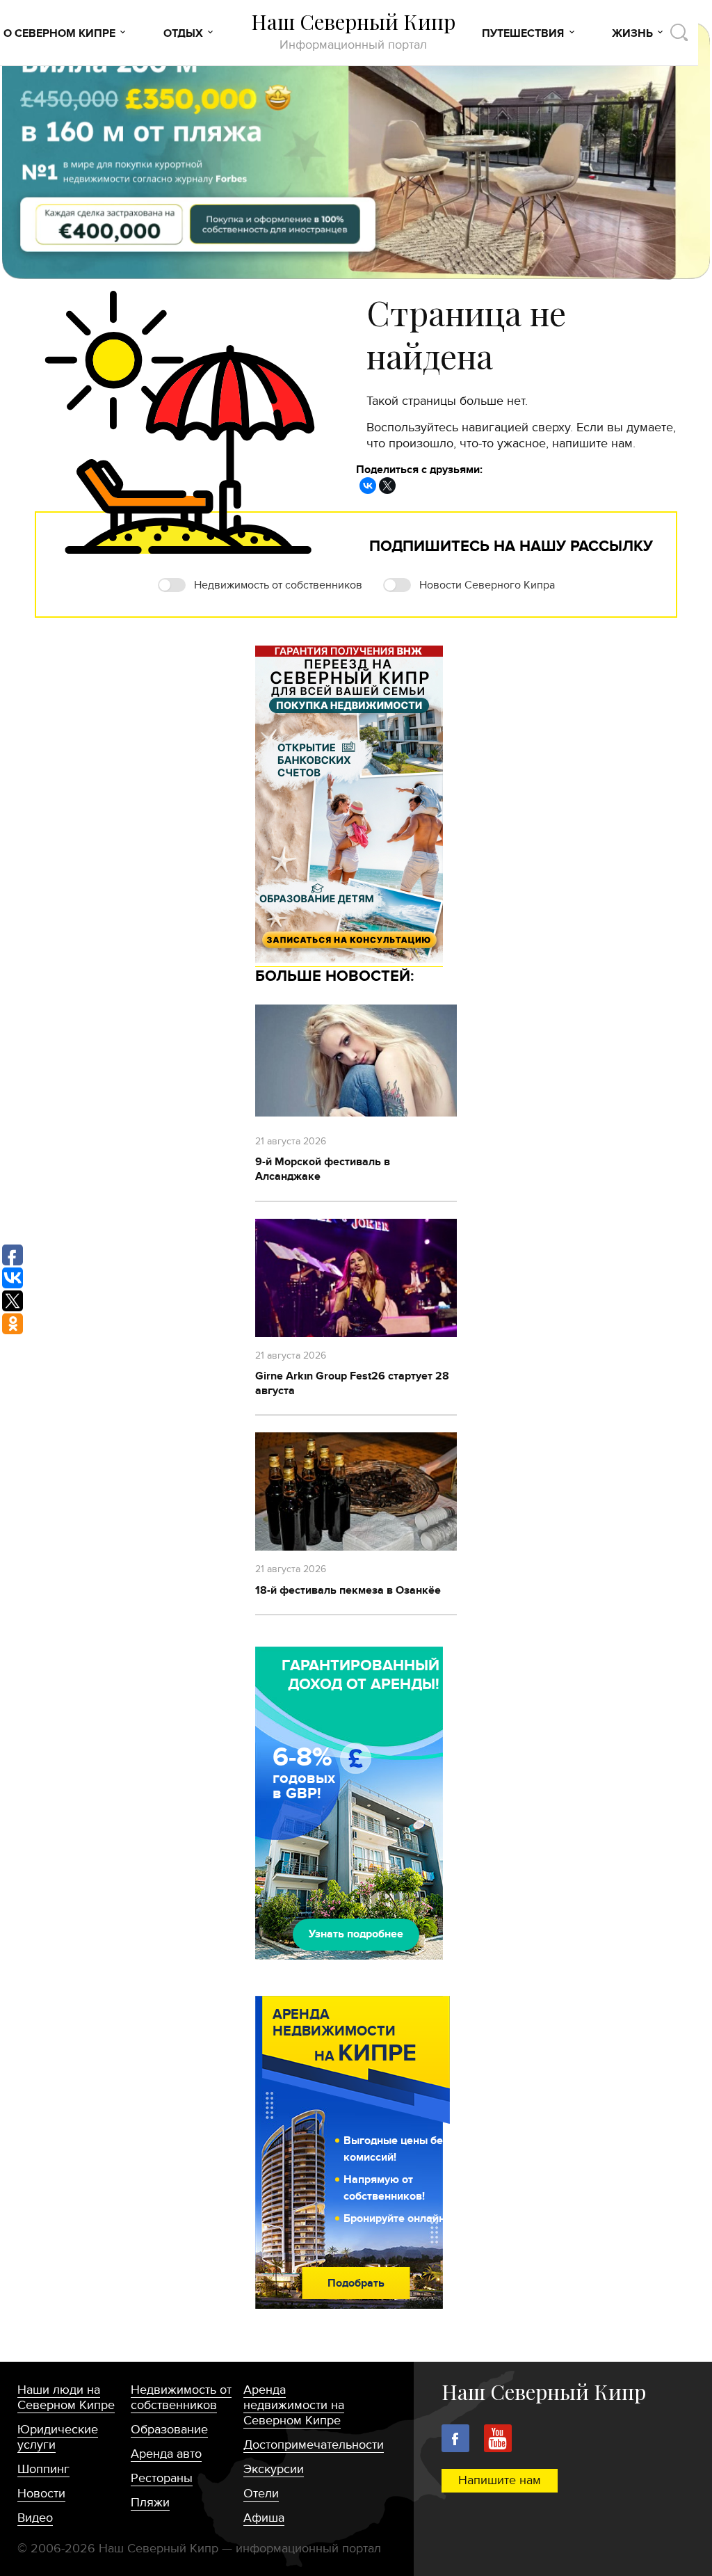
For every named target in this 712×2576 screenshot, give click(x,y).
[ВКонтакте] (368, 486)
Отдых (183, 33)
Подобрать (356, 2283)
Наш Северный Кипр (353, 31)
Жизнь (632, 33)
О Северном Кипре (59, 33)
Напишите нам (500, 2480)
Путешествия (523, 33)
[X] (387, 486)
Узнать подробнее (356, 1934)
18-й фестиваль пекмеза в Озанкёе (348, 1590)
